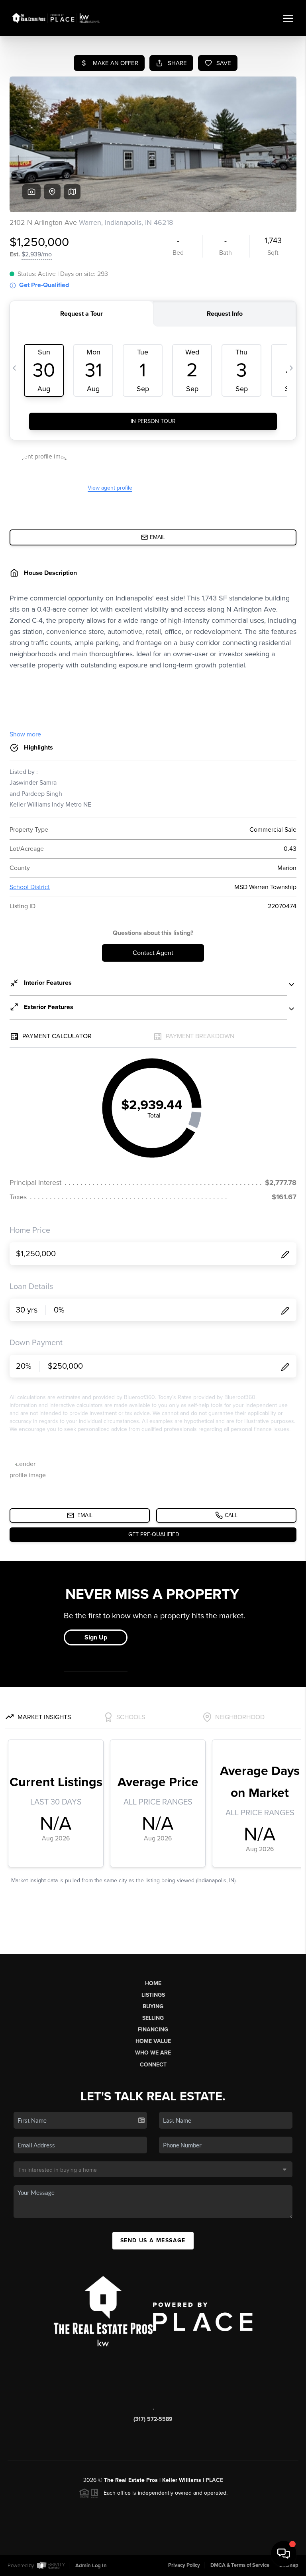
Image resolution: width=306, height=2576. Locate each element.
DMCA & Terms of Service (240, 2565)
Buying (153, 2006)
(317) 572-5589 (153, 2419)
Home (153, 1983)
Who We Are (153, 2053)
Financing (153, 2030)
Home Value (153, 2041)
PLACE (214, 2480)
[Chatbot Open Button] (284, 2554)
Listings (153, 1995)
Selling (153, 2018)
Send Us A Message (153, 2240)
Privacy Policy (184, 2565)
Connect (153, 2065)
